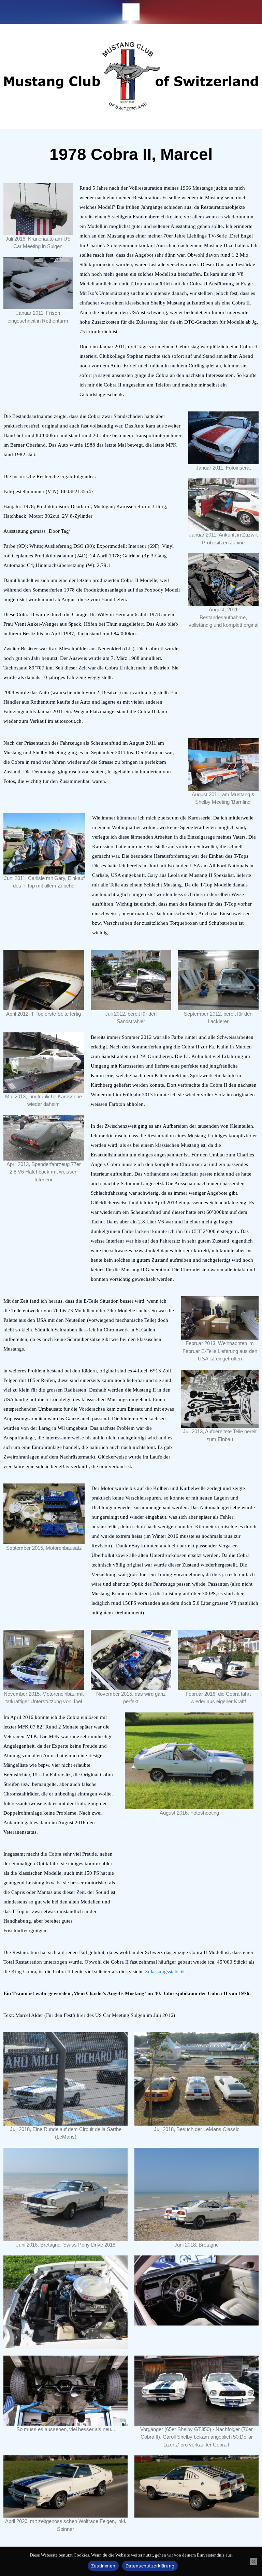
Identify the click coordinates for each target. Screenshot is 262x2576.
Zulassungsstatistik (165, 1971)
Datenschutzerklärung (150, 2566)
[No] (253, 2561)
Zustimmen (103, 2566)
